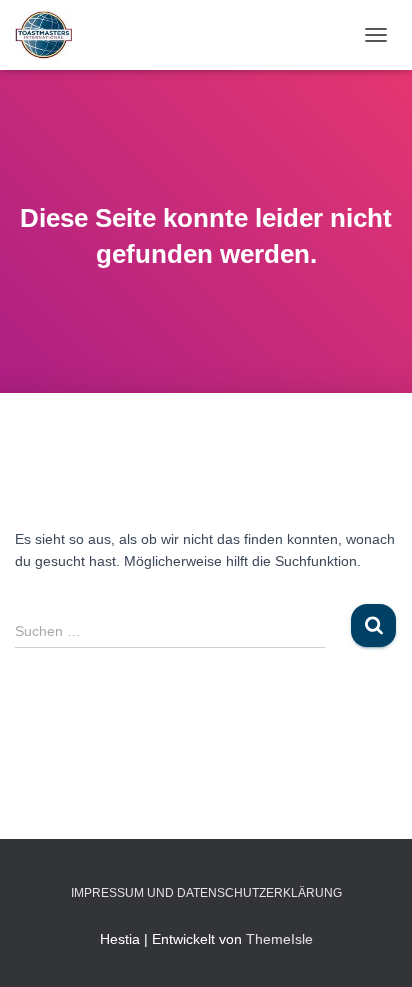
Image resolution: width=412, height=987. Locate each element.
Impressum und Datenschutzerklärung (206, 893)
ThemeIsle (279, 939)
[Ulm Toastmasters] (51, 35)
